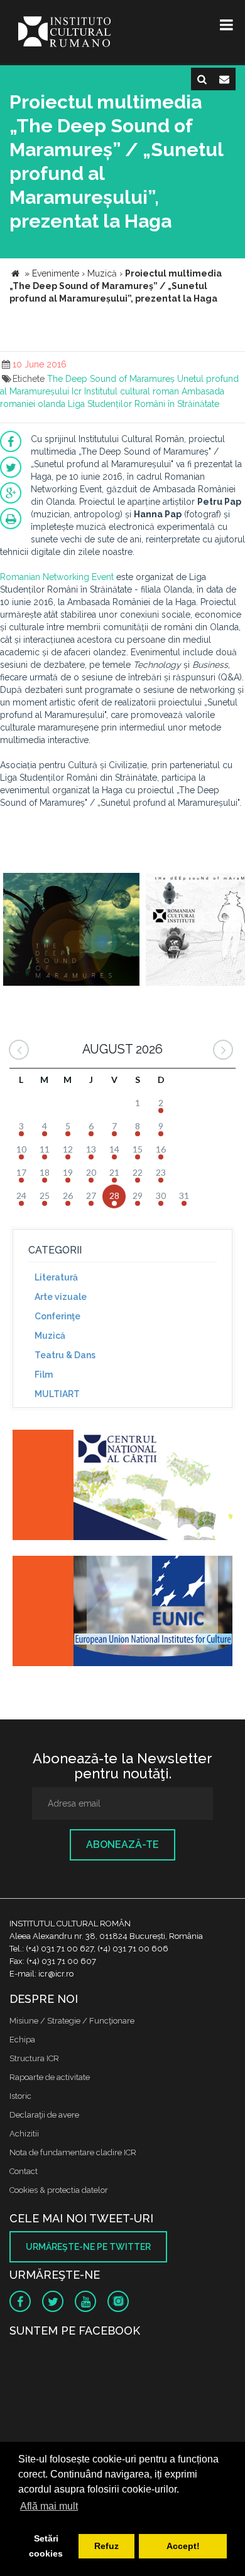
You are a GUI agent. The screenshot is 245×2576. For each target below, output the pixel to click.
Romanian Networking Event (57, 577)
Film (44, 1375)
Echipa (22, 2040)
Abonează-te (122, 1845)
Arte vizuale (61, 1297)
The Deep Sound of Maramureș (111, 379)
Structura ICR (34, 2058)
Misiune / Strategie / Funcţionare (72, 2021)
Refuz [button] (106, 2546)
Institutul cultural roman (132, 391)
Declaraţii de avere (44, 2115)
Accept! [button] (183, 2546)
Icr (77, 391)
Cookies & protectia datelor (59, 2190)
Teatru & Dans (65, 1355)
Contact (24, 2171)
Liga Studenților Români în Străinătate (144, 404)
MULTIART (57, 1394)
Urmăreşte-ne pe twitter (88, 2247)
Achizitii (24, 2134)
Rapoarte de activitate (50, 2077)
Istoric (20, 2096)
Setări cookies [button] (46, 2546)
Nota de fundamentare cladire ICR (73, 2152)
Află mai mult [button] (49, 2506)
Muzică (50, 1336)
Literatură (56, 1277)
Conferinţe (57, 1316)
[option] (71, 931)
